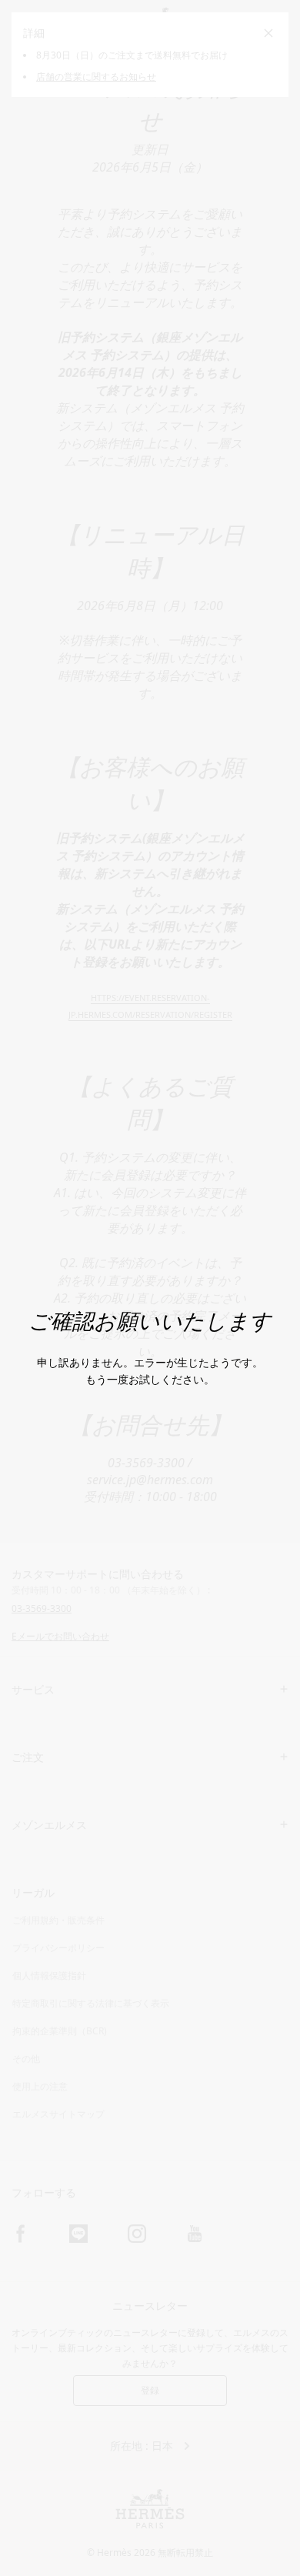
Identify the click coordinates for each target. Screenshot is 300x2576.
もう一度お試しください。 (150, 1379)
